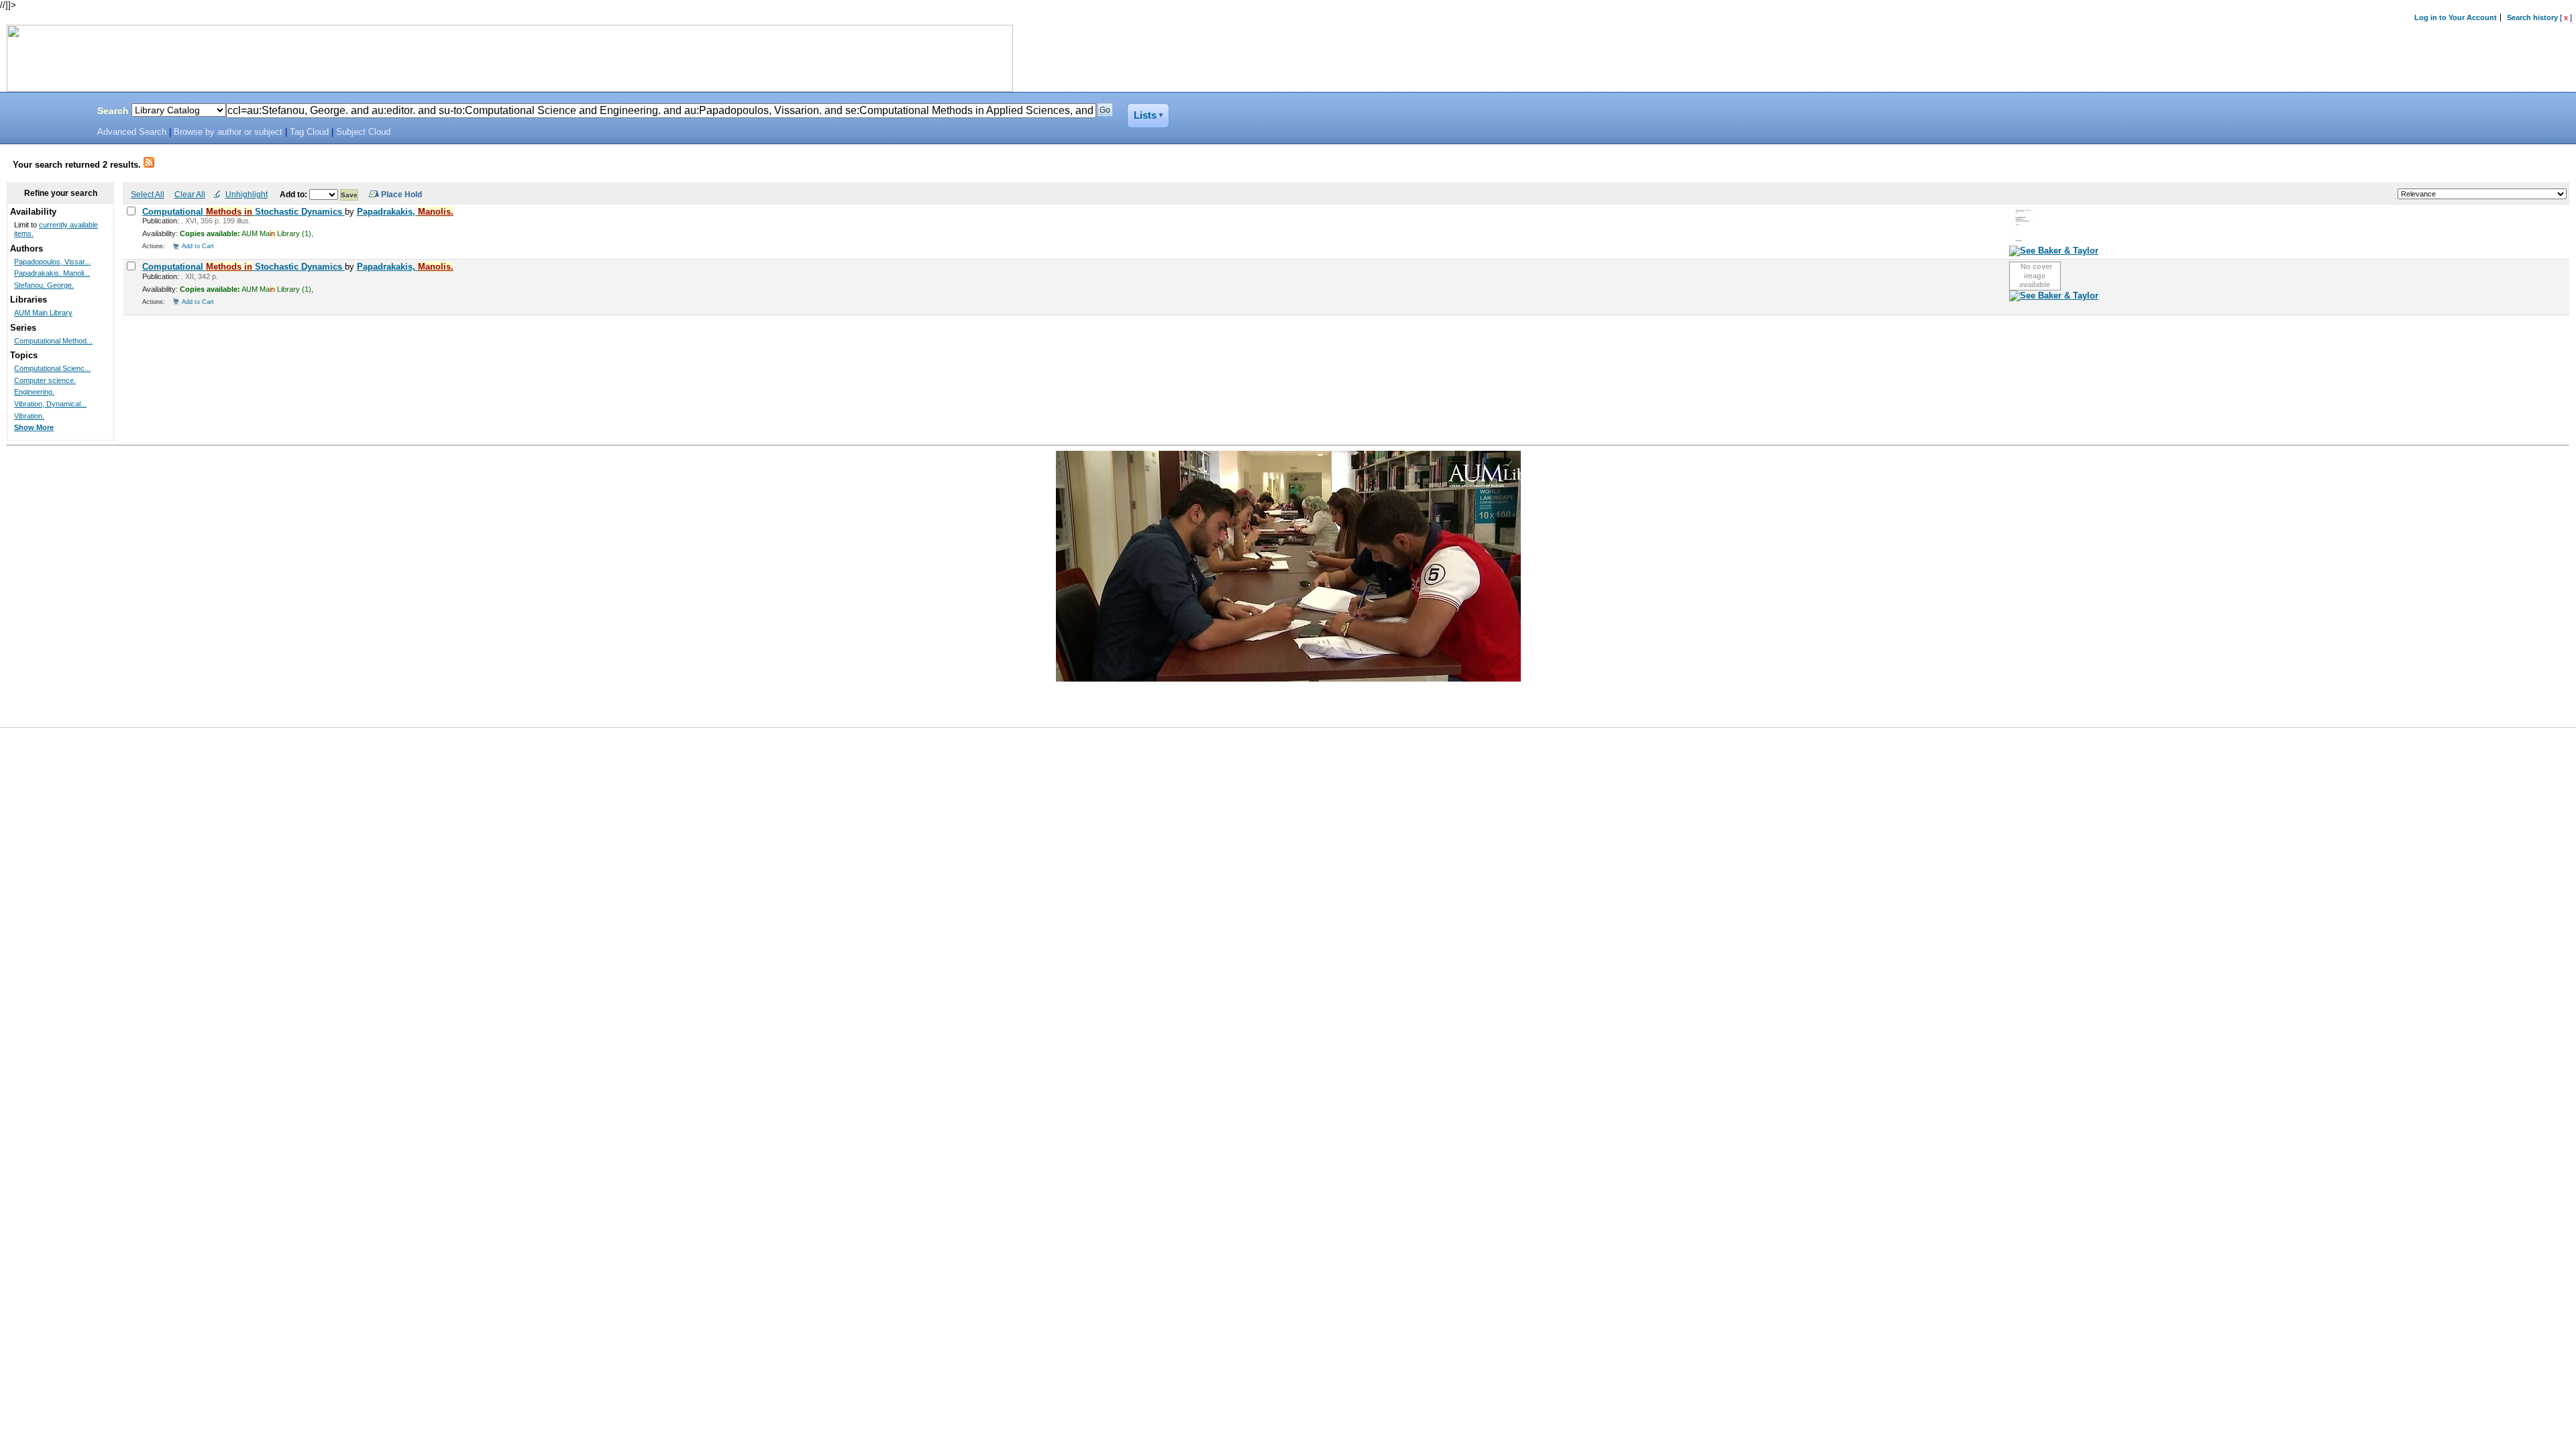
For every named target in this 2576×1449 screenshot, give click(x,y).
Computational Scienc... (52, 368)
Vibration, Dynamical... (50, 404)
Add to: (294, 194)
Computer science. (45, 380)
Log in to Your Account (2456, 17)
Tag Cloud (309, 132)
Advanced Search (132, 132)
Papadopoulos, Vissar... (52, 262)
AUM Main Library (43, 313)
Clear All (190, 194)
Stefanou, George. (44, 285)
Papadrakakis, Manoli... (52, 273)
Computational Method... (53, 341)
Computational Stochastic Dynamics (244, 212)
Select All (148, 194)
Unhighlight (247, 194)
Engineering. (34, 392)
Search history (2532, 17)
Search (113, 111)
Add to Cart (198, 246)
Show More (34, 427)
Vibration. (29, 416)
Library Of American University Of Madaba (45, 113)
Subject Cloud (363, 132)
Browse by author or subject (228, 132)
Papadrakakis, (405, 212)
